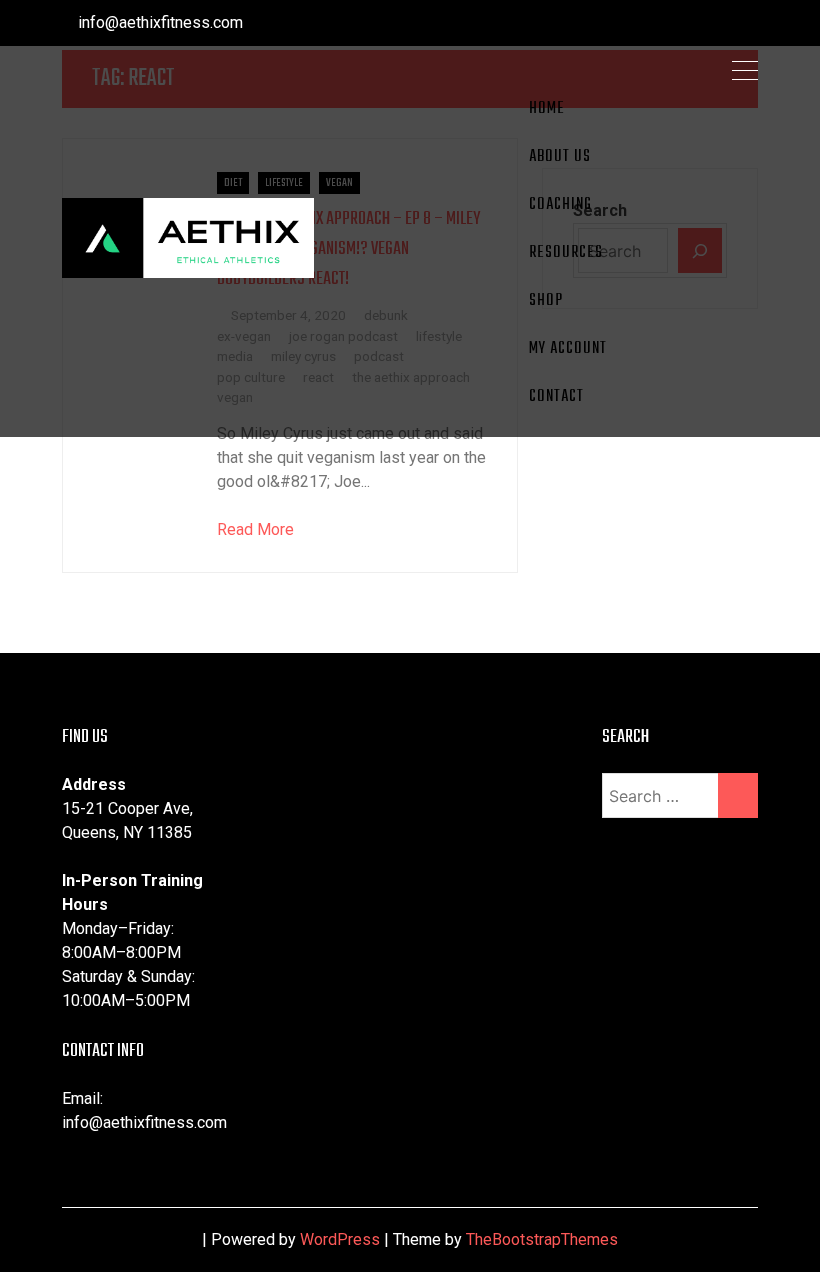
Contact (556, 397)
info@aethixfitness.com (158, 22)
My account (568, 349)
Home (547, 109)
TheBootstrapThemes (542, 1239)
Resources (566, 253)
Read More (255, 529)
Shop (546, 301)
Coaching (560, 205)
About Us (560, 157)
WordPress (340, 1239)
